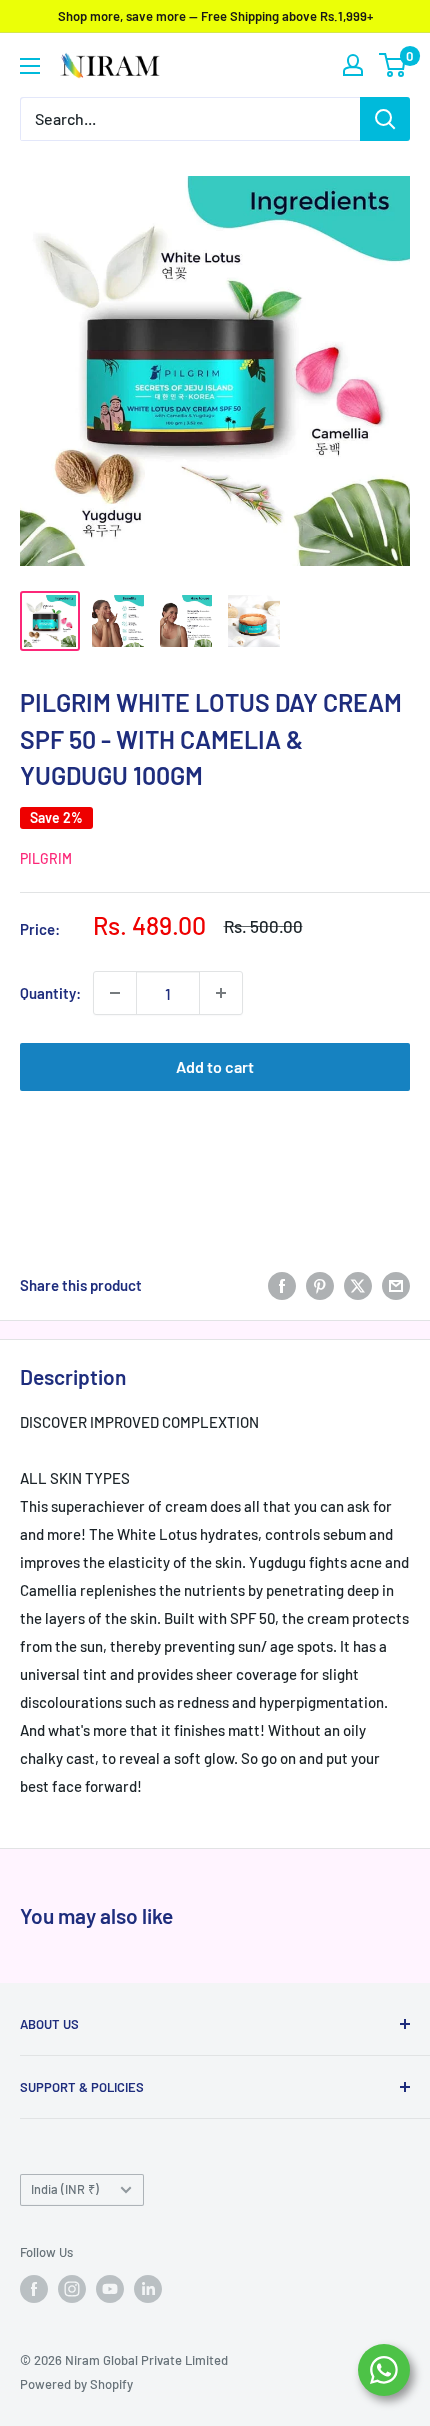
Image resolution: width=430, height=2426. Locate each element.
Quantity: (50, 993)
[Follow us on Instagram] (72, 2289)
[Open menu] (30, 66)
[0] (393, 65)
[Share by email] (396, 1285)
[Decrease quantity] (115, 993)
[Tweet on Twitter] (358, 1285)
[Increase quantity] (221, 993)
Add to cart (215, 1066)
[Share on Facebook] (282, 1285)
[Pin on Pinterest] (320, 1285)
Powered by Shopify (76, 2384)
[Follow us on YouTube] (110, 2289)
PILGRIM (46, 858)
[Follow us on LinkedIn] (148, 2289)
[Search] (385, 119)
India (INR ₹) (65, 2189)
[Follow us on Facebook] (34, 2289)
